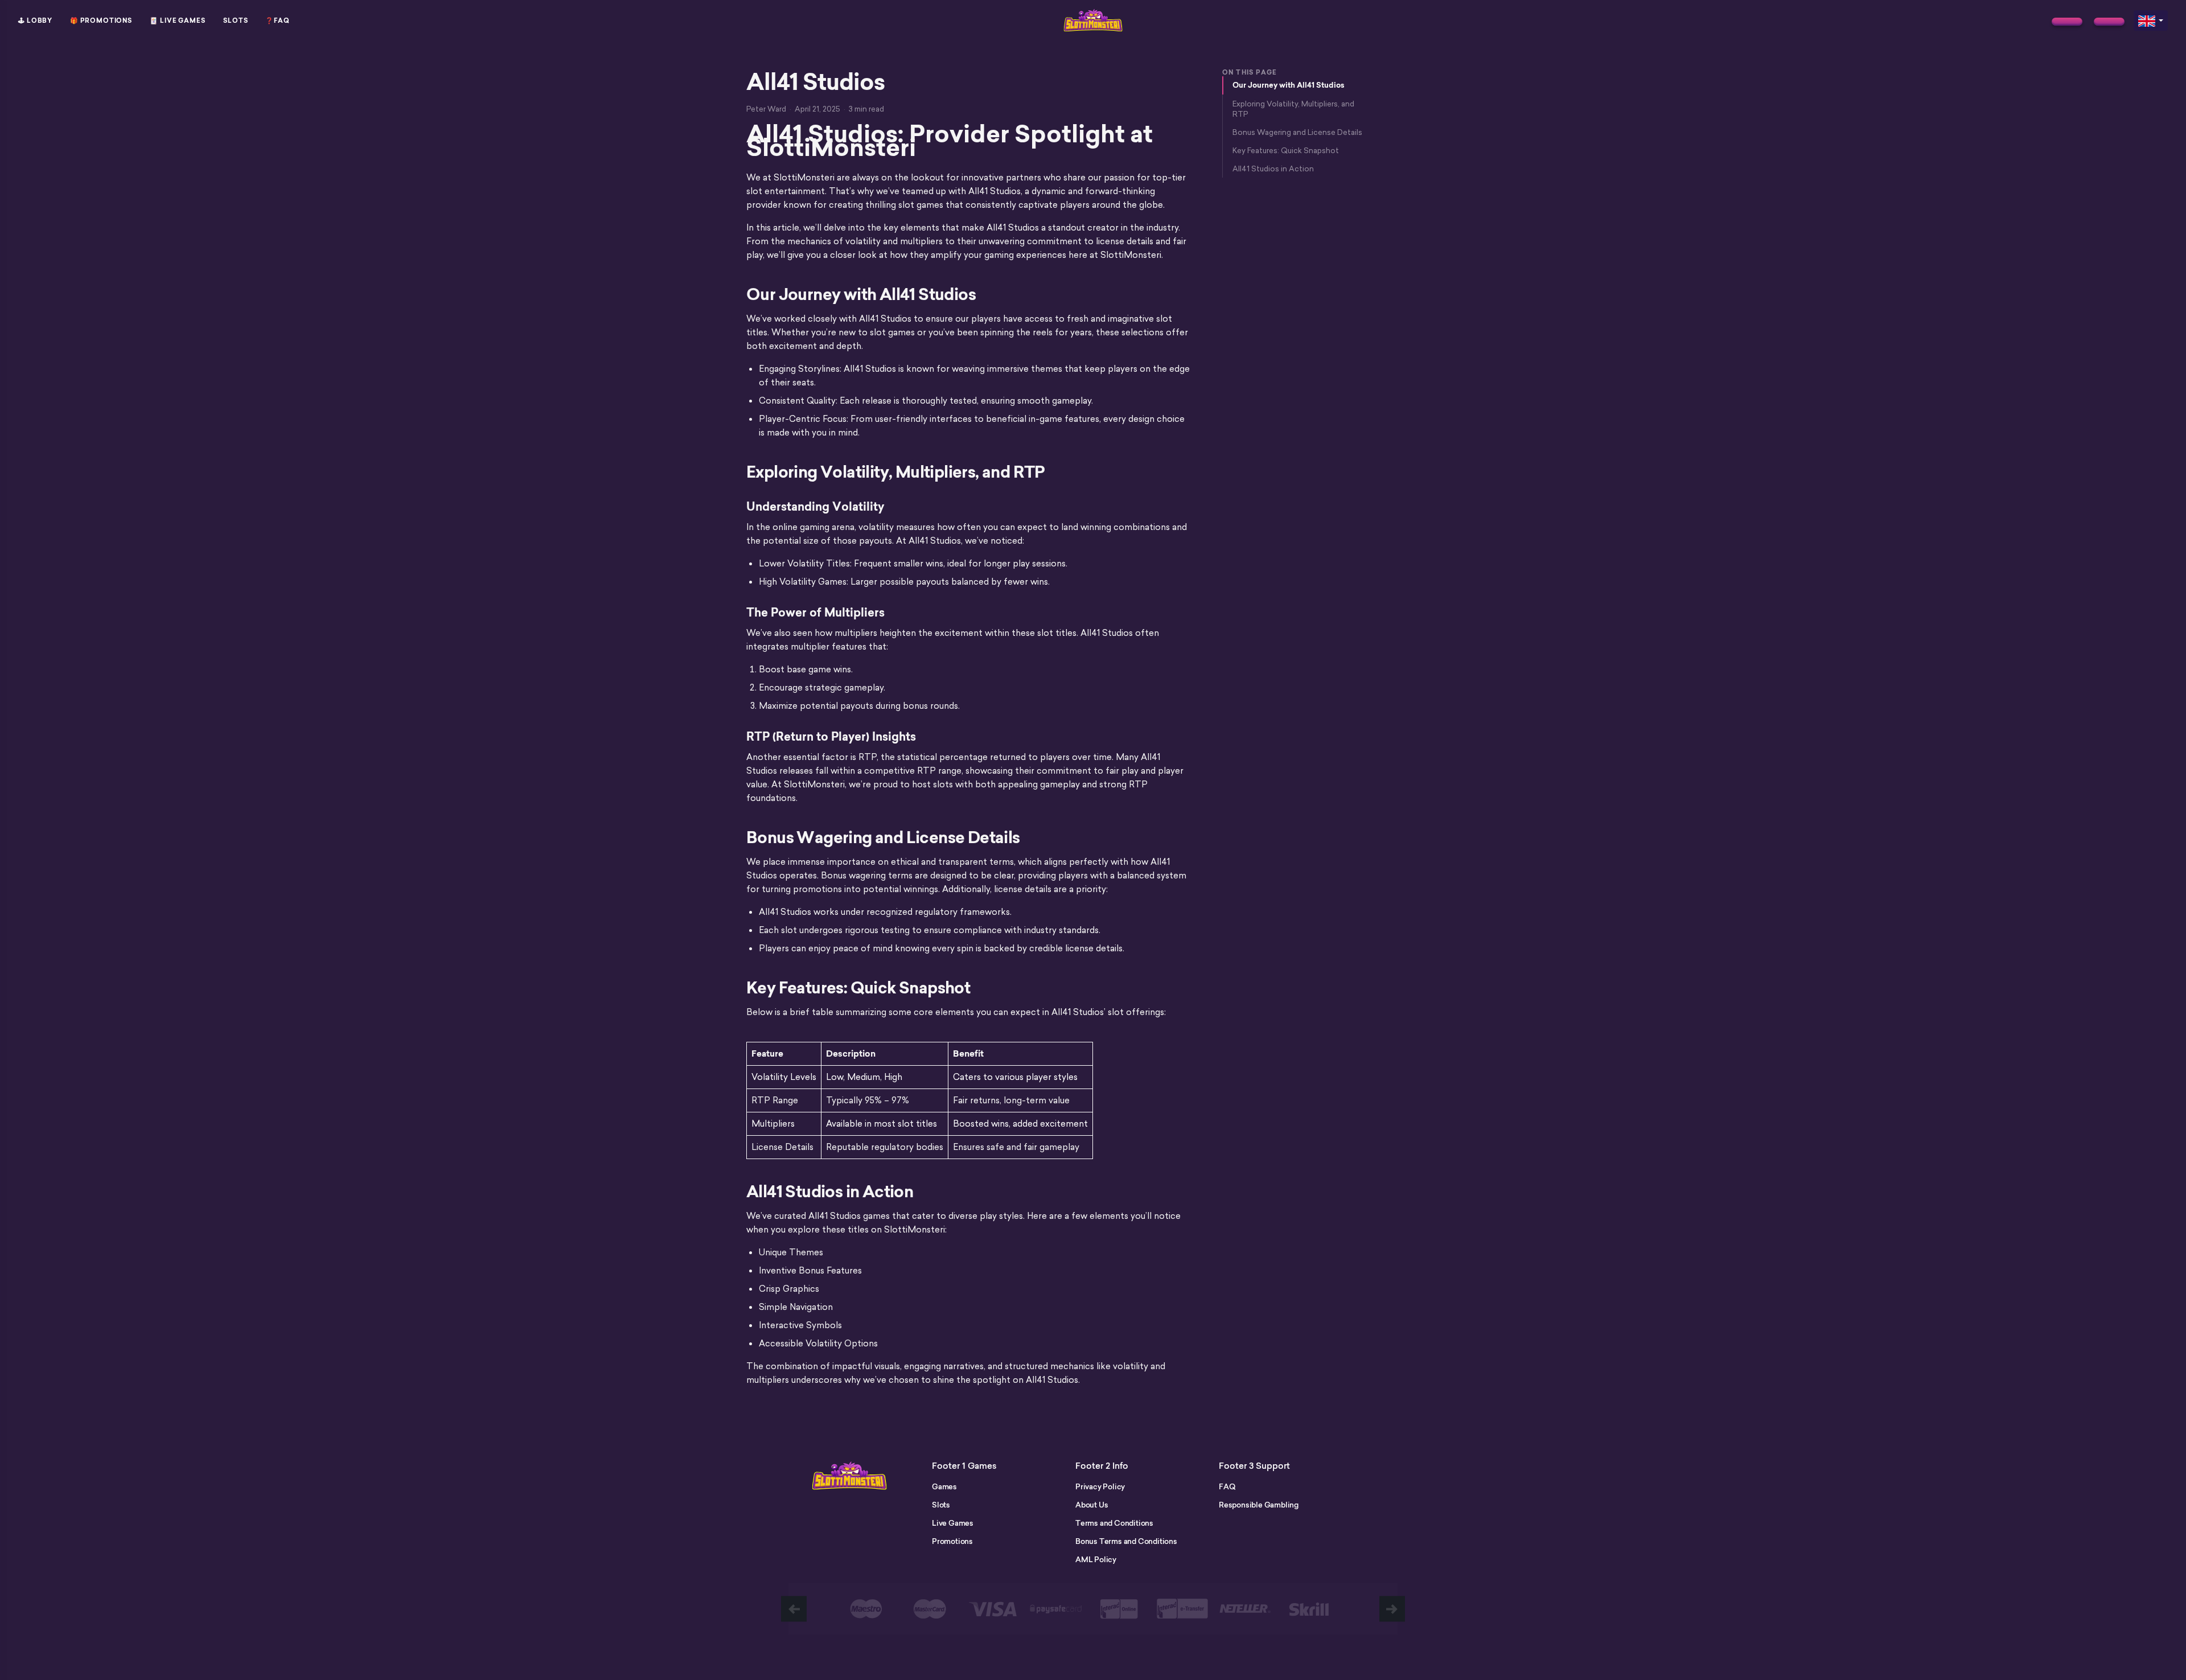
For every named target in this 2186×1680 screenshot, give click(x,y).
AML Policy (1096, 1559)
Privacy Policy (1100, 1486)
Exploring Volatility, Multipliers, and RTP (1293, 109)
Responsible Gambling (1259, 1505)
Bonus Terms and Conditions (1126, 1541)
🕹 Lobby (35, 20)
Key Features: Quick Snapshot (1286, 150)
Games (944, 1486)
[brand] (2067, 22)
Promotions (952, 1541)
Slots (236, 20)
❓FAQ (278, 20)
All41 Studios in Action (1273, 169)
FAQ (1227, 1486)
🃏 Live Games (178, 20)
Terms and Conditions (1114, 1523)
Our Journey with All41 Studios (1289, 85)
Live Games (953, 1523)
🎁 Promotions (101, 20)
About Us (1092, 1505)
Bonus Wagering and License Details (1297, 132)
